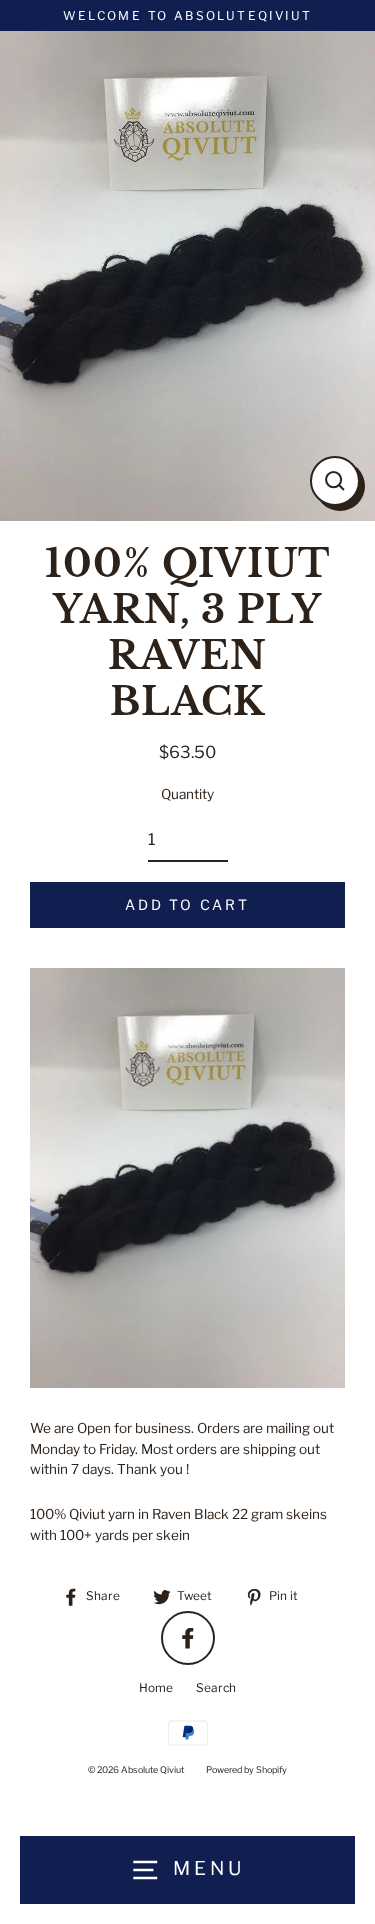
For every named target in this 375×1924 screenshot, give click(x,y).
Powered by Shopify (246, 1769)
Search (216, 1688)
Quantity (187, 794)
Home (156, 1688)
